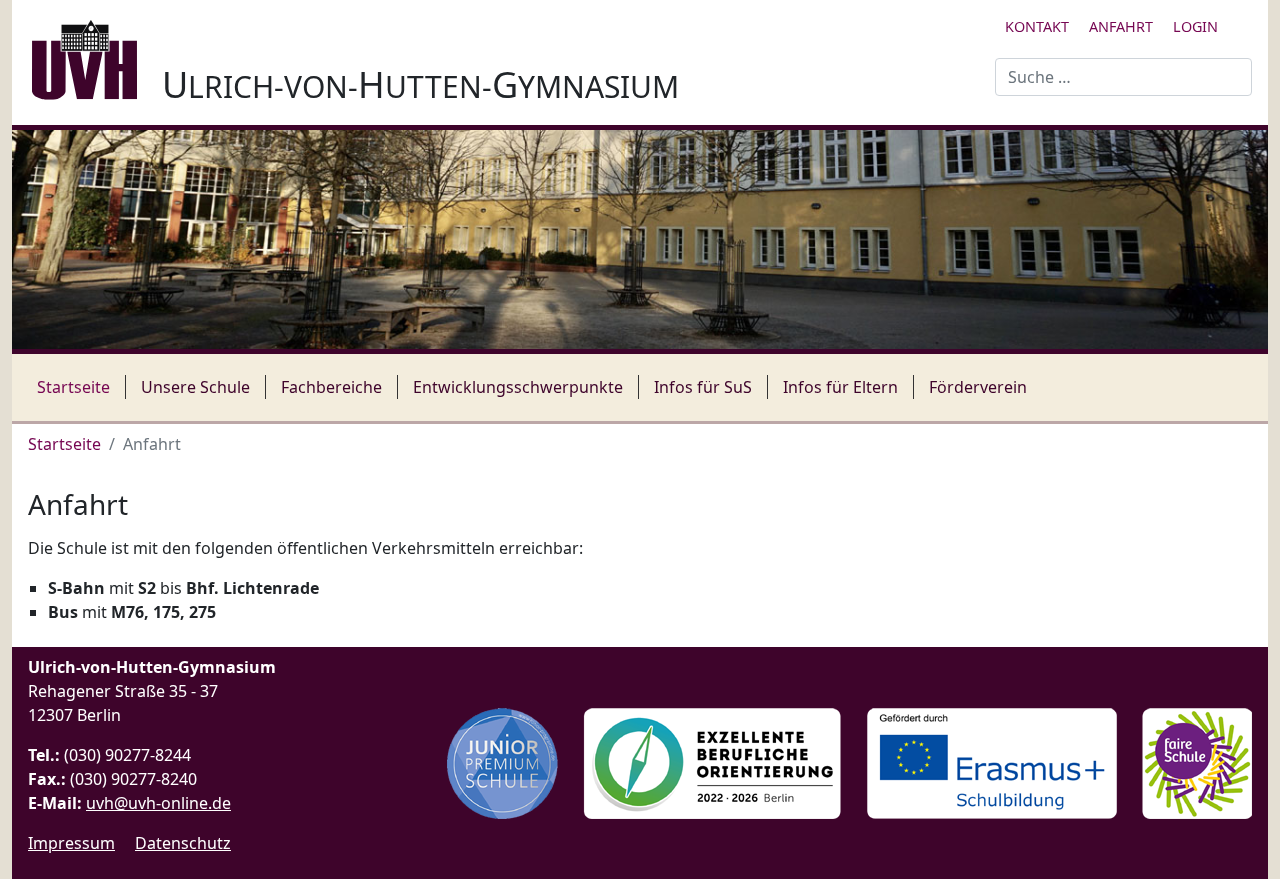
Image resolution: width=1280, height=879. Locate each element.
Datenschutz (183, 843)
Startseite (73, 387)
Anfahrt (1121, 26)
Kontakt (1037, 26)
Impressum (71, 843)
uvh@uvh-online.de (158, 803)
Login (1195, 26)
